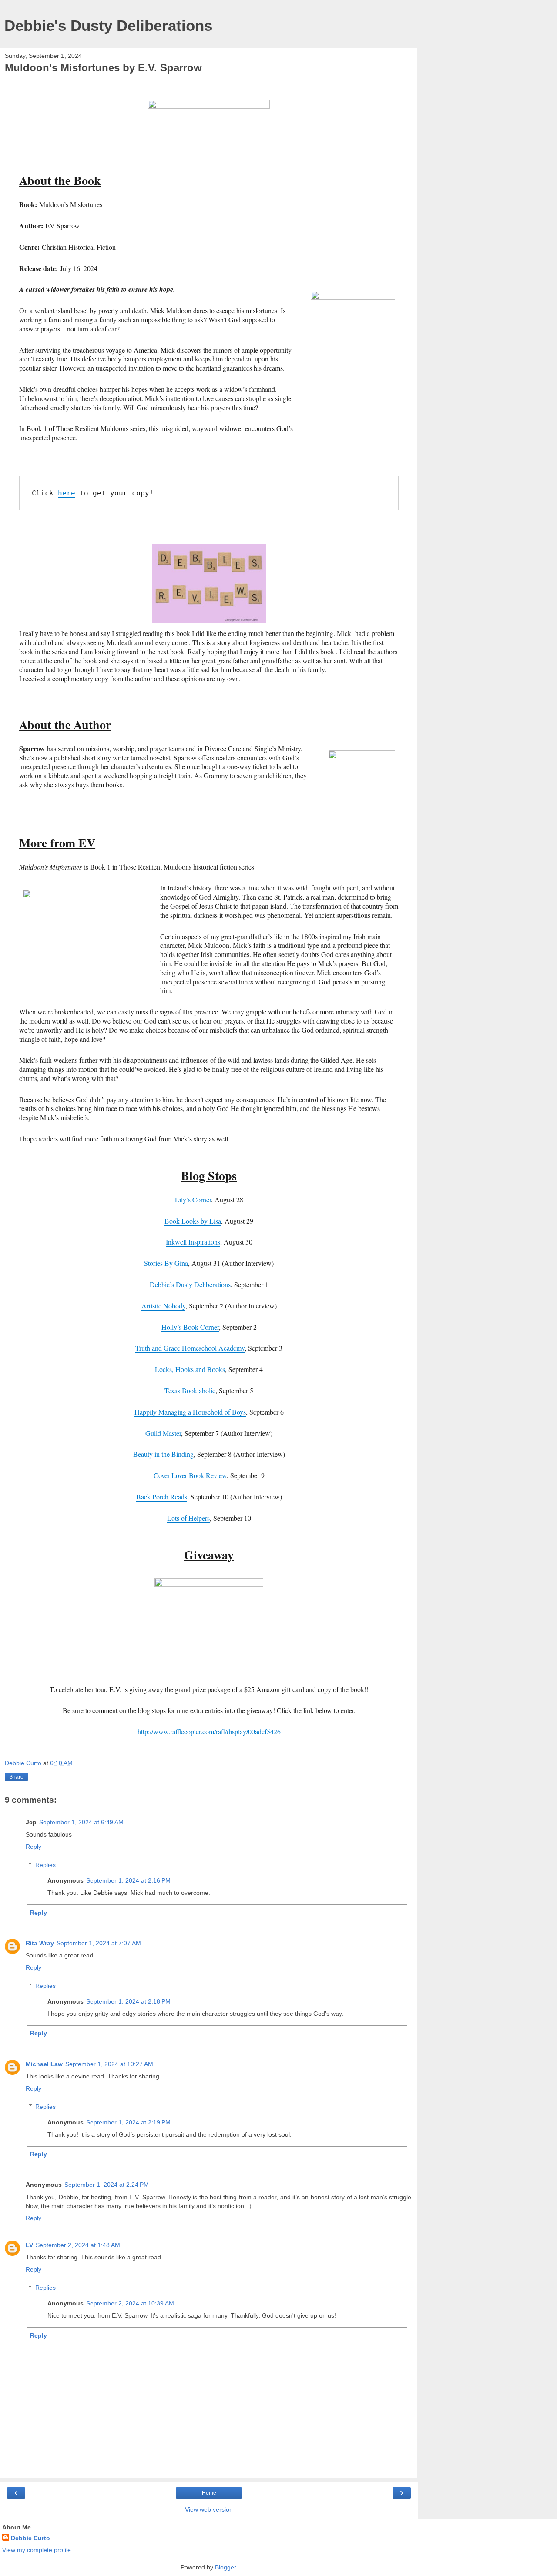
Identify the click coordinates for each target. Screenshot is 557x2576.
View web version (209, 2509)
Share (16, 1777)
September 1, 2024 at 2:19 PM (128, 2122)
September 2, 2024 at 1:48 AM (78, 2245)
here (67, 493)
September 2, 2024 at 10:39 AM (130, 2303)
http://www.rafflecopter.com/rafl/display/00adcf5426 (209, 1731)
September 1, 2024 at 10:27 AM (109, 2064)
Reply (34, 1847)
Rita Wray (40, 1943)
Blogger (225, 2567)
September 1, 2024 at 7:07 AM (99, 1943)
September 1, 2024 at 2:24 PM (107, 2185)
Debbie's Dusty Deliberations (108, 26)
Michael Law (44, 2064)
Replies (45, 1865)
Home (209, 2493)
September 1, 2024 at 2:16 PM (128, 1880)
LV (29, 2245)
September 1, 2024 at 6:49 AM (81, 1822)
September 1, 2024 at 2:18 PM (128, 2001)
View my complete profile (37, 2550)
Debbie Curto (30, 2538)
